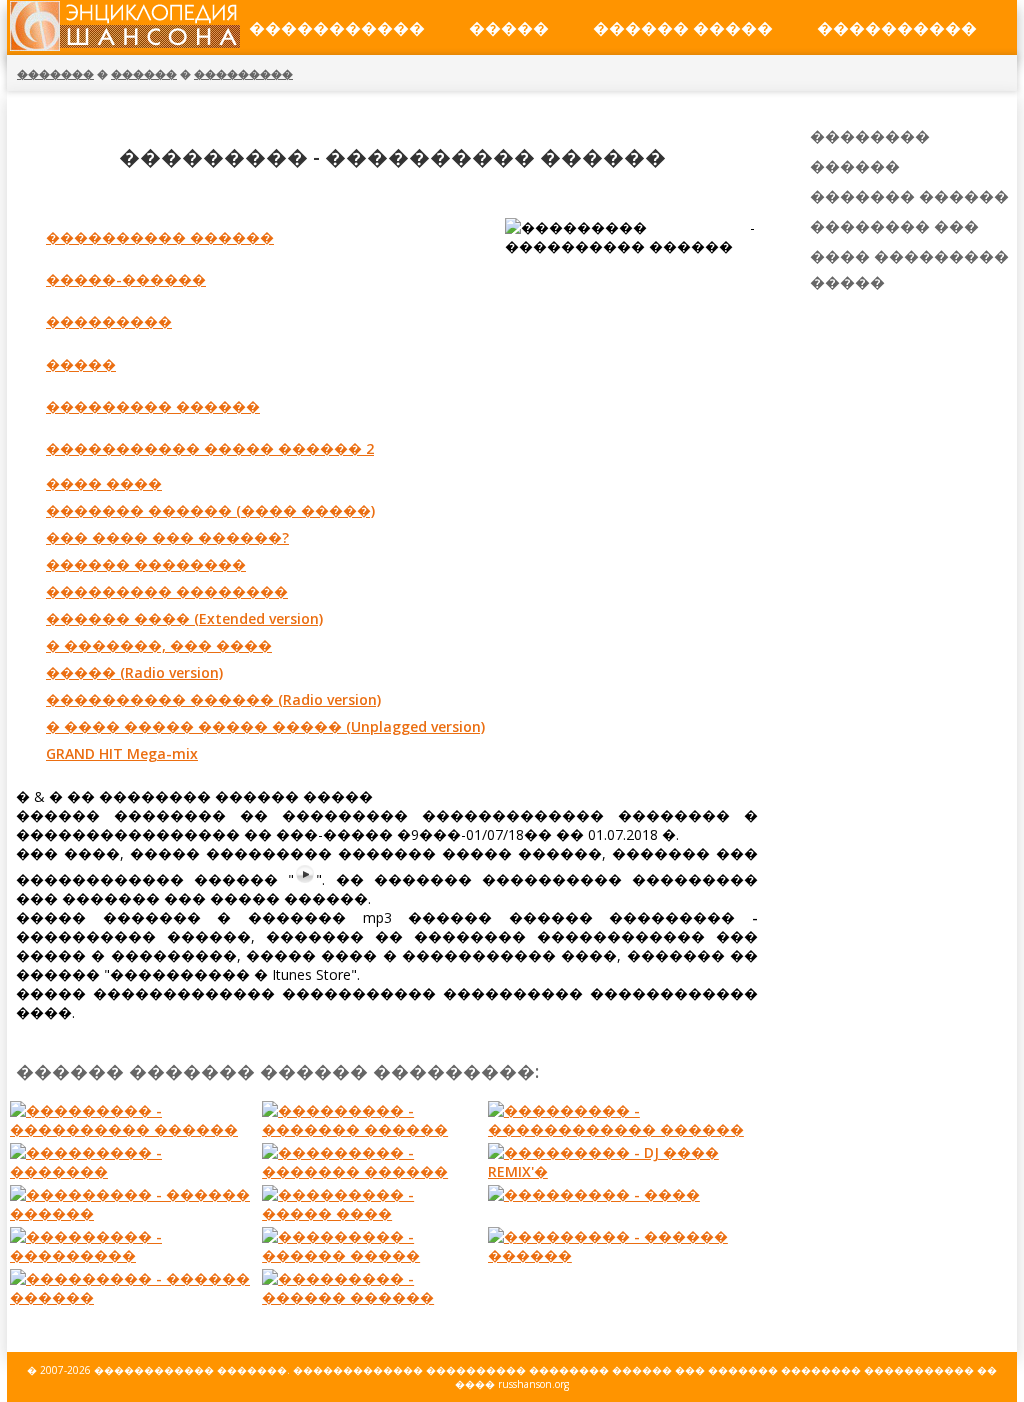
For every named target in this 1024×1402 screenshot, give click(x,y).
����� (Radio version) (134, 672)
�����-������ (126, 279)
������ (144, 74)
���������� (897, 28)
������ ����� (683, 28)
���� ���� (104, 483)
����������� (337, 28)
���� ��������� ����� (909, 269)
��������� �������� (167, 591)
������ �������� (146, 564)
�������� (870, 136)
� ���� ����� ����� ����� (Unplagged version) (265, 726)
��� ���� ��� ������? (167, 537)
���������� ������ (160, 237)
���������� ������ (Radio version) (213, 699)
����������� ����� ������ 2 (210, 448)
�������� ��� (894, 226)
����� (509, 28)
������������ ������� (190, 1370)
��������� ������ (153, 406)
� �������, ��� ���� (159, 645)
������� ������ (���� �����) (210, 510)
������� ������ (909, 196)
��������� (243, 74)
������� (55, 74)
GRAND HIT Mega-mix (122, 753)
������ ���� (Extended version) (184, 618)
